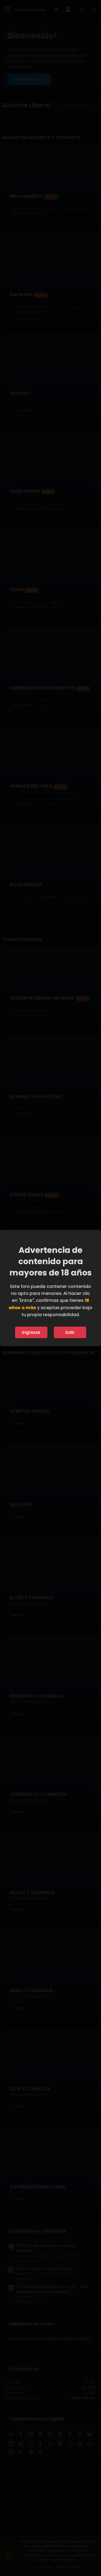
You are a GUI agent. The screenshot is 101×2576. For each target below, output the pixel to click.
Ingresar (31, 1332)
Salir (70, 1332)
